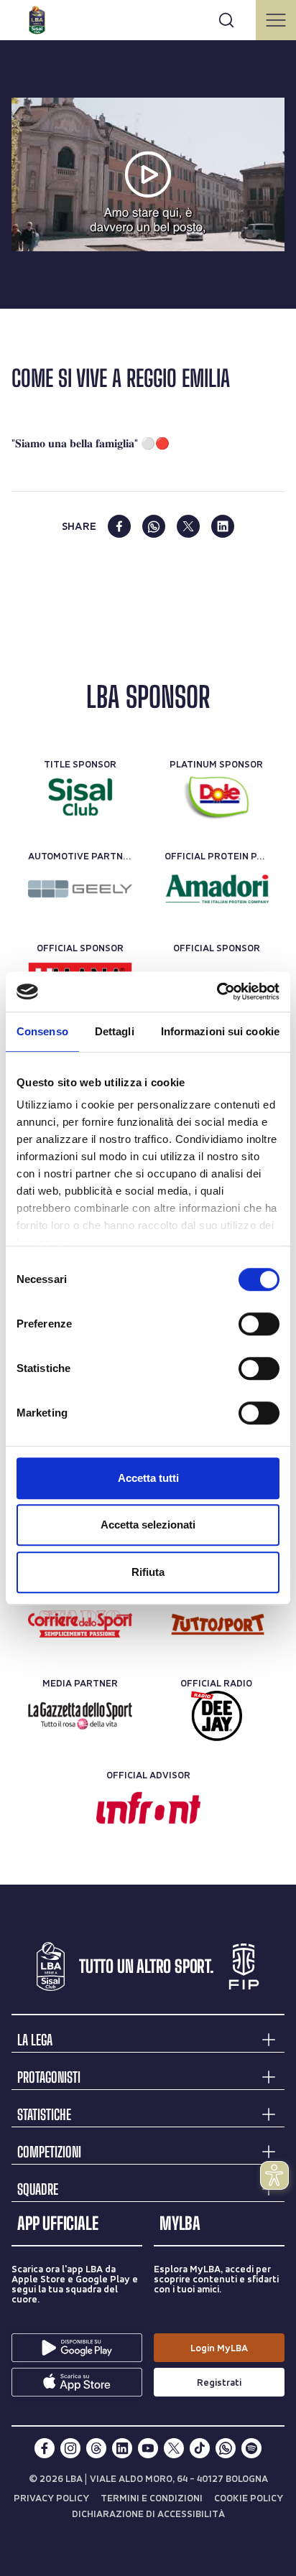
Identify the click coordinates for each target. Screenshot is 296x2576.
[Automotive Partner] (80, 889)
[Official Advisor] (148, 1808)
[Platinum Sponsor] (217, 797)
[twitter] (188, 526)
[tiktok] (200, 2448)
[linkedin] (223, 526)
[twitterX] (174, 2448)
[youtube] (148, 2448)
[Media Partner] (80, 1624)
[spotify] (251, 2448)
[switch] (259, 1324)
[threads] (96, 2448)
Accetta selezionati (148, 1525)
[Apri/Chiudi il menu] (276, 20)
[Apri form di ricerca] (226, 20)
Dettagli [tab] (115, 1031)
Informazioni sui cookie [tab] (220, 1031)
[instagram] (70, 2448)
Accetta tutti (148, 1478)
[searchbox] (148, 18)
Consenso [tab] (42, 1031)
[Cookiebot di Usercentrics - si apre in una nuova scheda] (217, 991)
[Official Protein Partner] (217, 889)
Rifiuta (148, 1572)
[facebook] (119, 526)
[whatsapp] (154, 526)
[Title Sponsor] (80, 797)
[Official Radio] (217, 1716)
